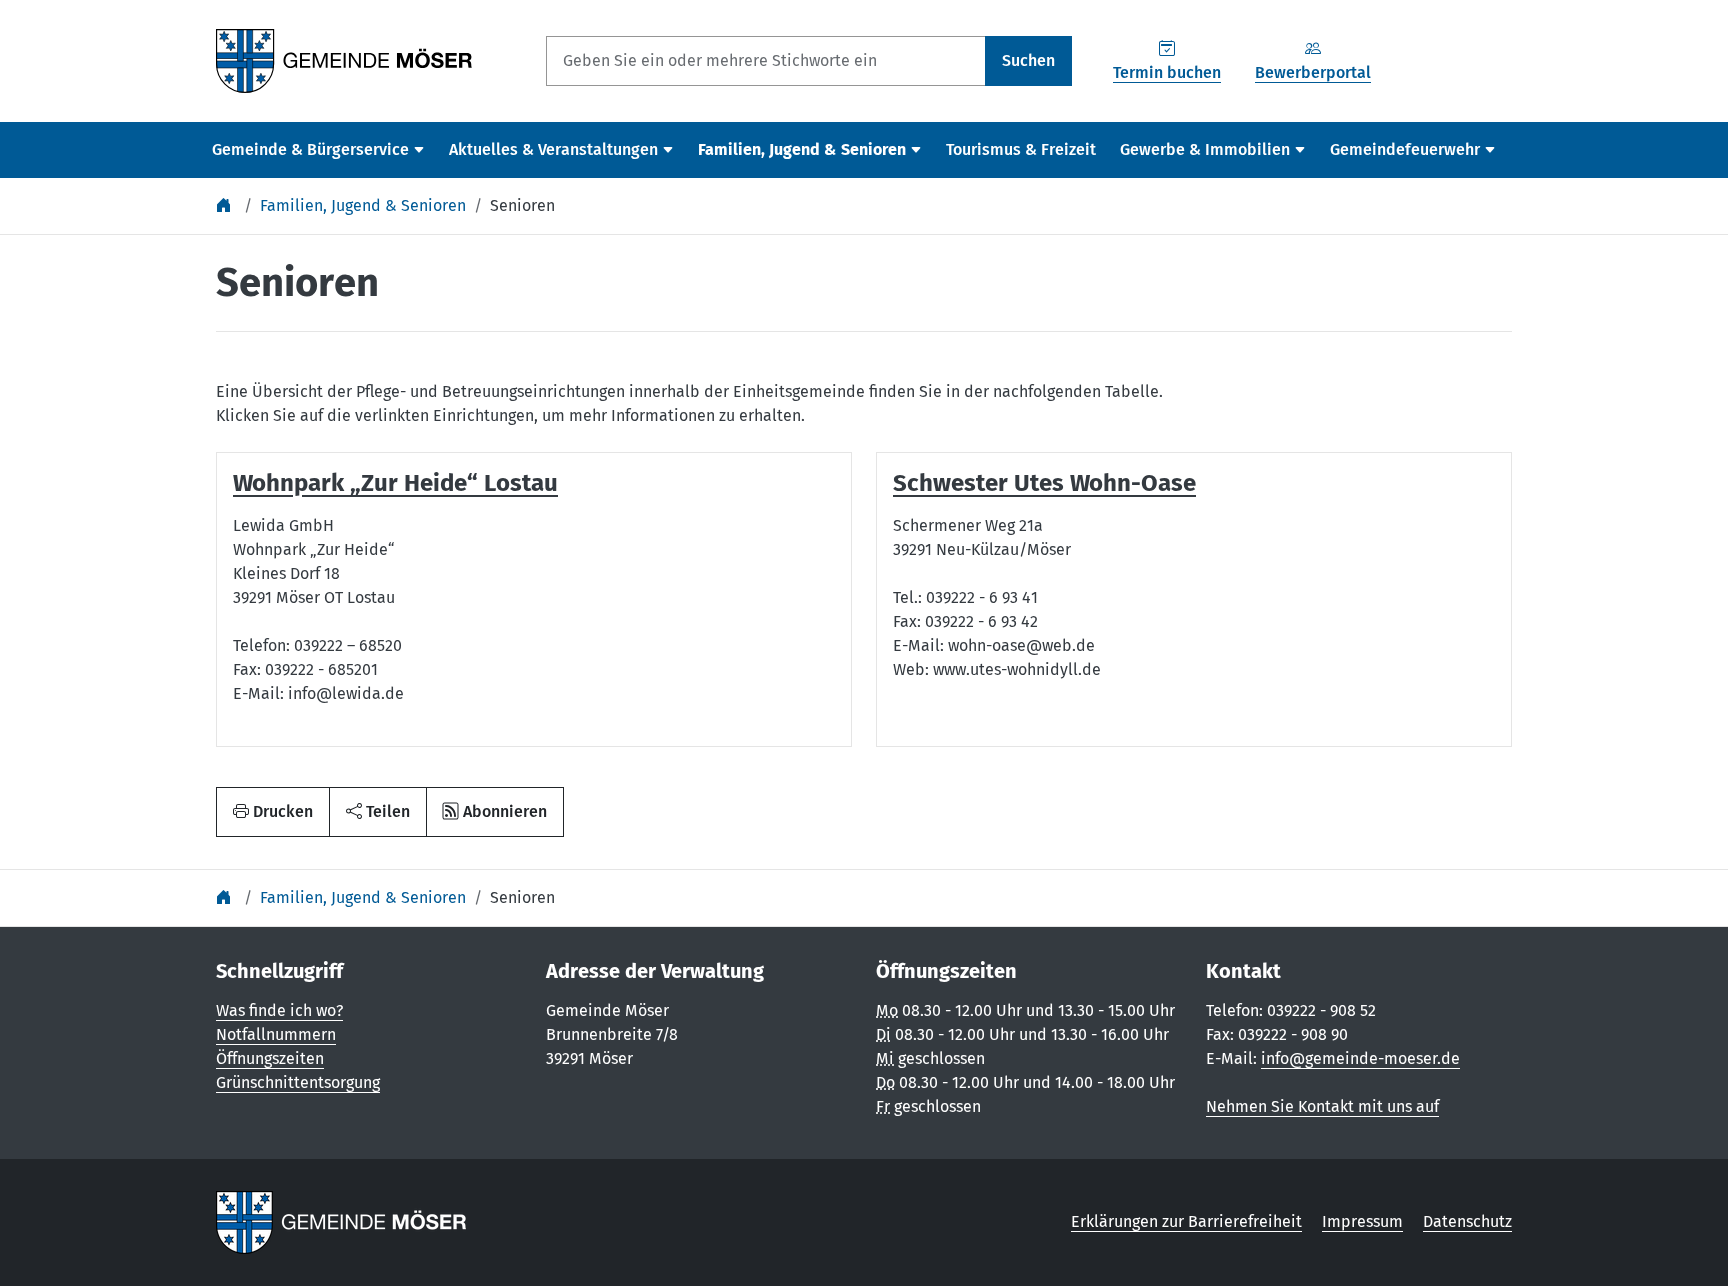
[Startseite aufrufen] (344, 59)
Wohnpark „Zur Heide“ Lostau (395, 483)
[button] (378, 812)
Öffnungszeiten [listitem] (270, 1058)
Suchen (1028, 60)
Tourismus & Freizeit (1021, 149)
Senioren (522, 205)
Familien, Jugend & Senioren (363, 205)
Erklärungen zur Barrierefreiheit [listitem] (1186, 1221)
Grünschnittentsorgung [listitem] (298, 1082)
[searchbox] (766, 61)
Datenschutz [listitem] (1467, 1221)
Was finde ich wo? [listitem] (279, 1010)
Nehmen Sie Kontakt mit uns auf (1322, 1106)
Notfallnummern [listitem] (276, 1034)
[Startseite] (226, 205)
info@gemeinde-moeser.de (1360, 1058)
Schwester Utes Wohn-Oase (1044, 483)
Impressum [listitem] (1362, 1221)
